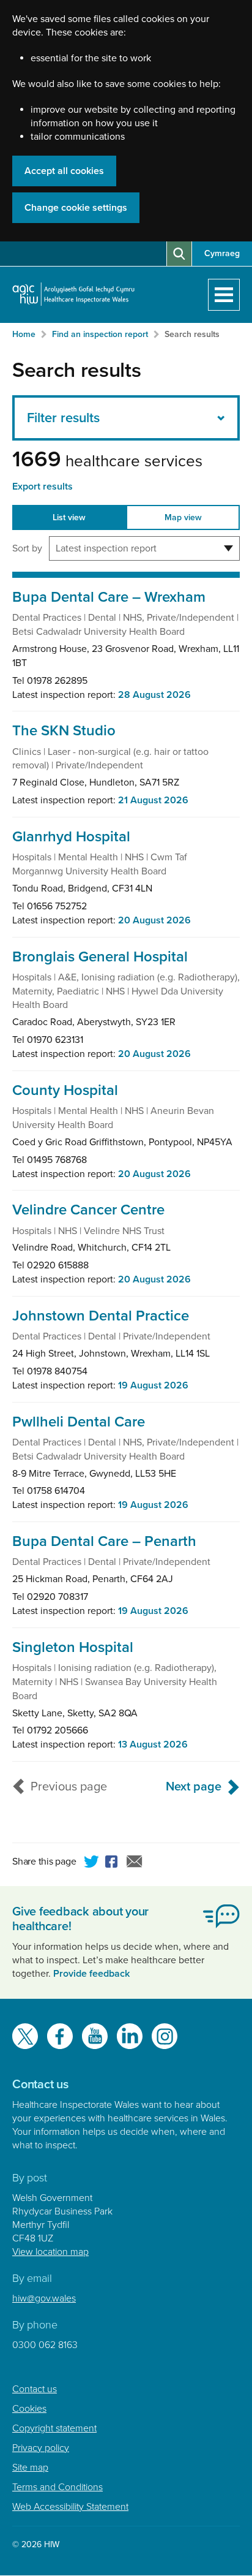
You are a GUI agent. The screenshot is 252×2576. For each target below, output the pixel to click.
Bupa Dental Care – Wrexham (109, 597)
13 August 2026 (153, 1744)
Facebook (113, 1863)
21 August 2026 (153, 800)
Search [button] (179, 254)
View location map (50, 2252)
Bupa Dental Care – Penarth (104, 1541)
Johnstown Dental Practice (101, 1316)
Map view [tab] (183, 517)
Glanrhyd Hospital (71, 837)
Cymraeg (222, 253)
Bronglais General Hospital (100, 957)
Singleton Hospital (73, 1647)
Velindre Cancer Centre (88, 1210)
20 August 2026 (154, 920)
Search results (192, 334)
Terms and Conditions (57, 2487)
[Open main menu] (224, 295)
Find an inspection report (100, 334)
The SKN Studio (64, 731)
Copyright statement (54, 2428)
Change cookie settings (76, 208)
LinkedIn (130, 2036)
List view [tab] (69, 517)
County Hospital (65, 1090)
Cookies (29, 2409)
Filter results (63, 418)
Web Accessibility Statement (70, 2507)
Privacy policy (41, 2448)
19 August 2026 (153, 1385)
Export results (43, 487)
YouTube (95, 2036)
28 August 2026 (154, 695)
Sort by (27, 548)
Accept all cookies (64, 171)
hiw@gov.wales (44, 2298)
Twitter (92, 1863)
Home (24, 334)
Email (135, 1863)
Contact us (35, 2389)
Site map (30, 2468)
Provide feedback (91, 1974)
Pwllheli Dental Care (79, 1422)
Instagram (165, 2036)
